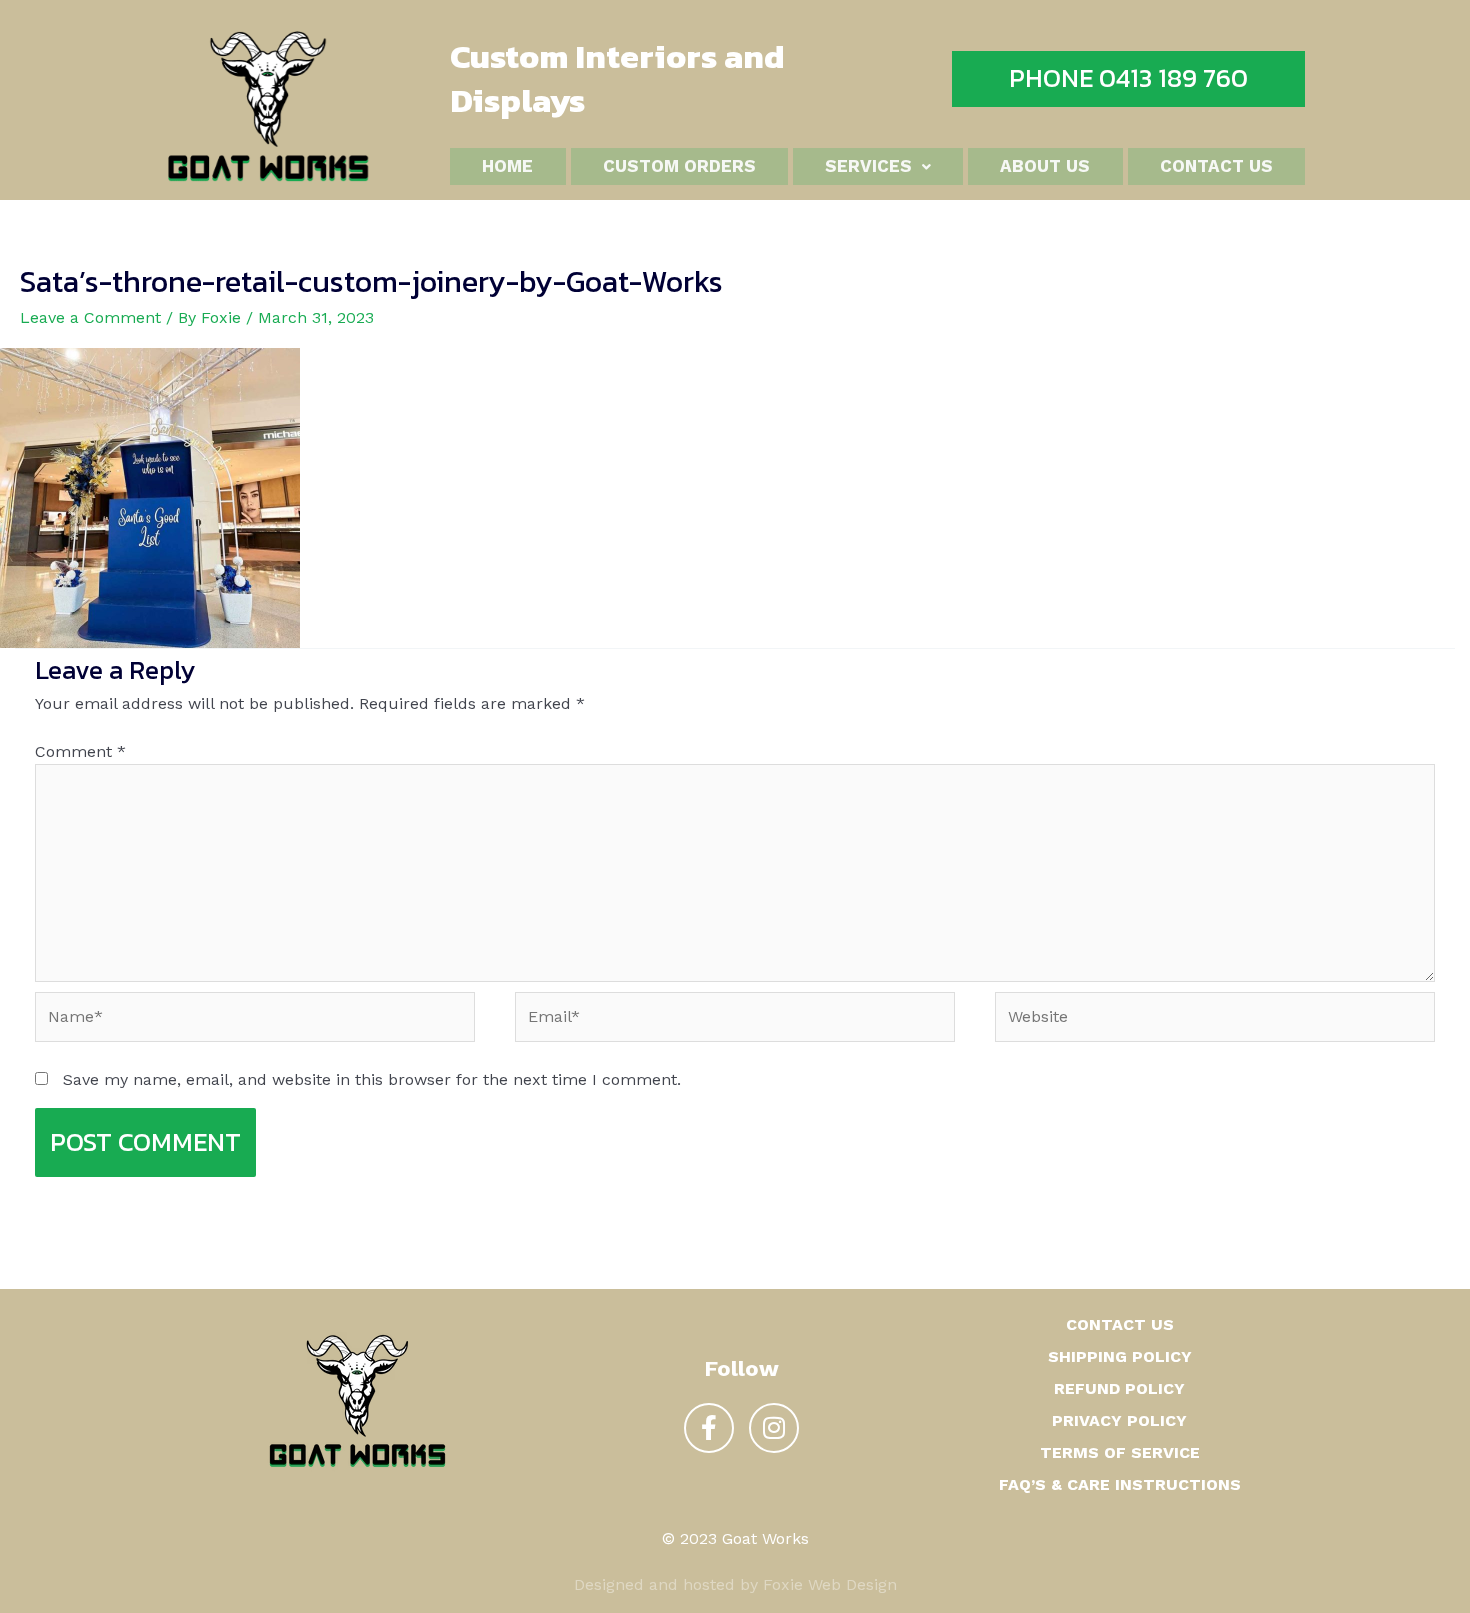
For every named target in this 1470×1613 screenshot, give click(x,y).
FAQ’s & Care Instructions (1120, 1484)
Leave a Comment (90, 317)
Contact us (1216, 166)
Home (507, 166)
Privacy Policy (1119, 1420)
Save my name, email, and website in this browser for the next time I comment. (372, 1079)
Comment (80, 751)
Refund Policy (1119, 1388)
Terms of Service (1120, 1452)
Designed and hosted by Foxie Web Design (735, 1584)
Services (868, 166)
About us (1045, 166)
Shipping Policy (1120, 1356)
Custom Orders (679, 166)
